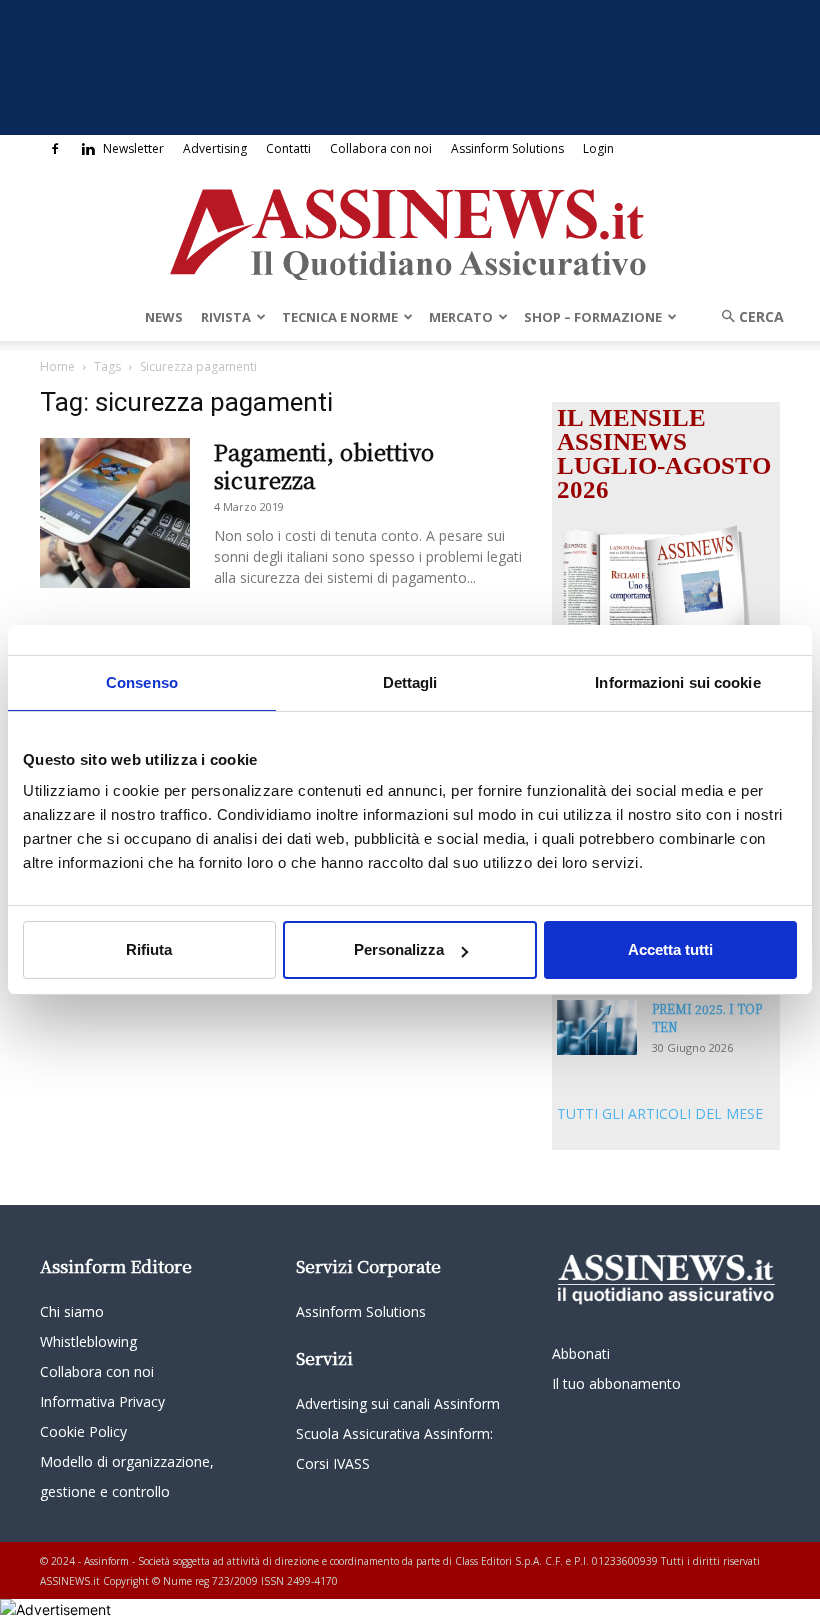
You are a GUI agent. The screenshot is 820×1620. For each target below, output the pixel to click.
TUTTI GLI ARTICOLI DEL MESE (660, 1113)
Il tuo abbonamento (616, 1383)
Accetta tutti (670, 949)
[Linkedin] (88, 149)
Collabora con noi (381, 148)
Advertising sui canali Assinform (398, 1403)
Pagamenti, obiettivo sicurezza (324, 465)
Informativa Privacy (102, 1401)
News (164, 317)
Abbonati (581, 1353)
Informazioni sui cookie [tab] (677, 682)
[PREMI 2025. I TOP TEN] (597, 1027)
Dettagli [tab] (410, 682)
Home (57, 366)
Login (598, 148)
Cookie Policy (83, 1431)
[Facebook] (55, 149)
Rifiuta (149, 949)
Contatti (288, 148)
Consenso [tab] (142, 682)
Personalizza (399, 949)
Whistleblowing (88, 1341)
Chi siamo (72, 1311)
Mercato (461, 317)
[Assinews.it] (410, 229)
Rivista (226, 317)
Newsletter (133, 148)
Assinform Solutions (507, 148)
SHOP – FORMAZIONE (593, 317)
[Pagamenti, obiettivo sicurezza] (115, 513)
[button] (746, 316)
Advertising (215, 148)
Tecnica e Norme (340, 317)
